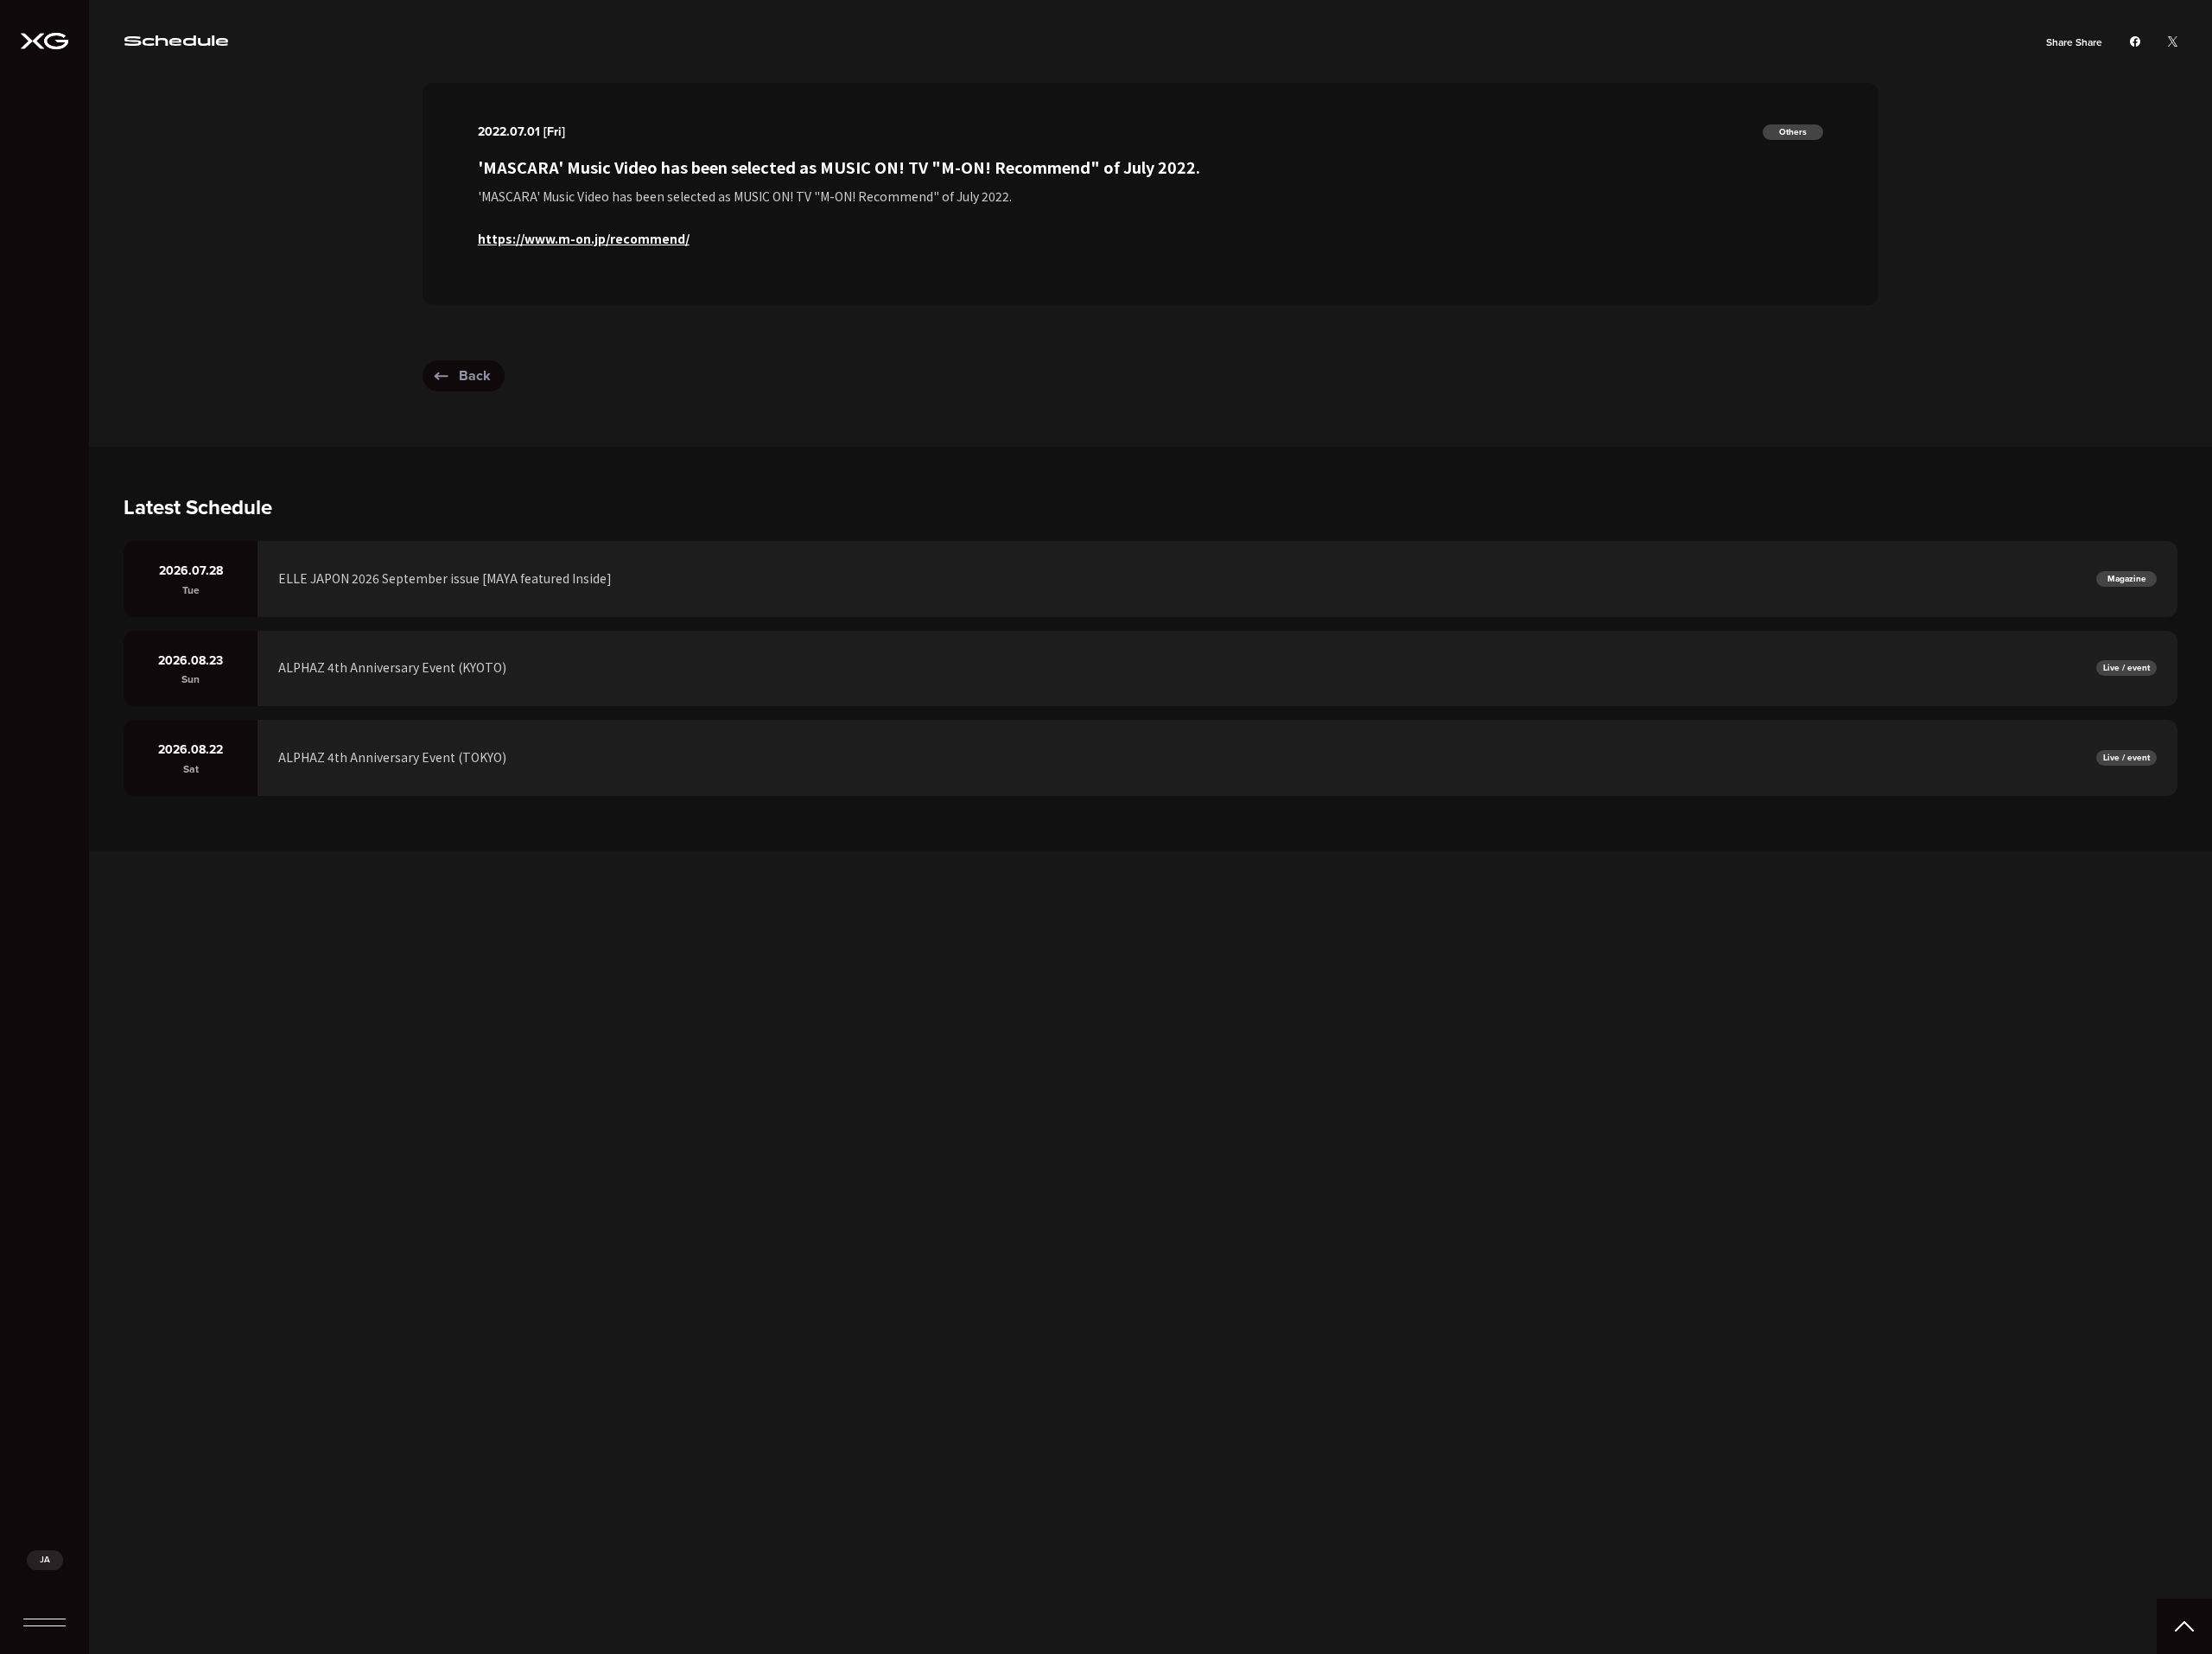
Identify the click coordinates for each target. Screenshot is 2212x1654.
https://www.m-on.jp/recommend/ (584, 239)
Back (475, 375)
